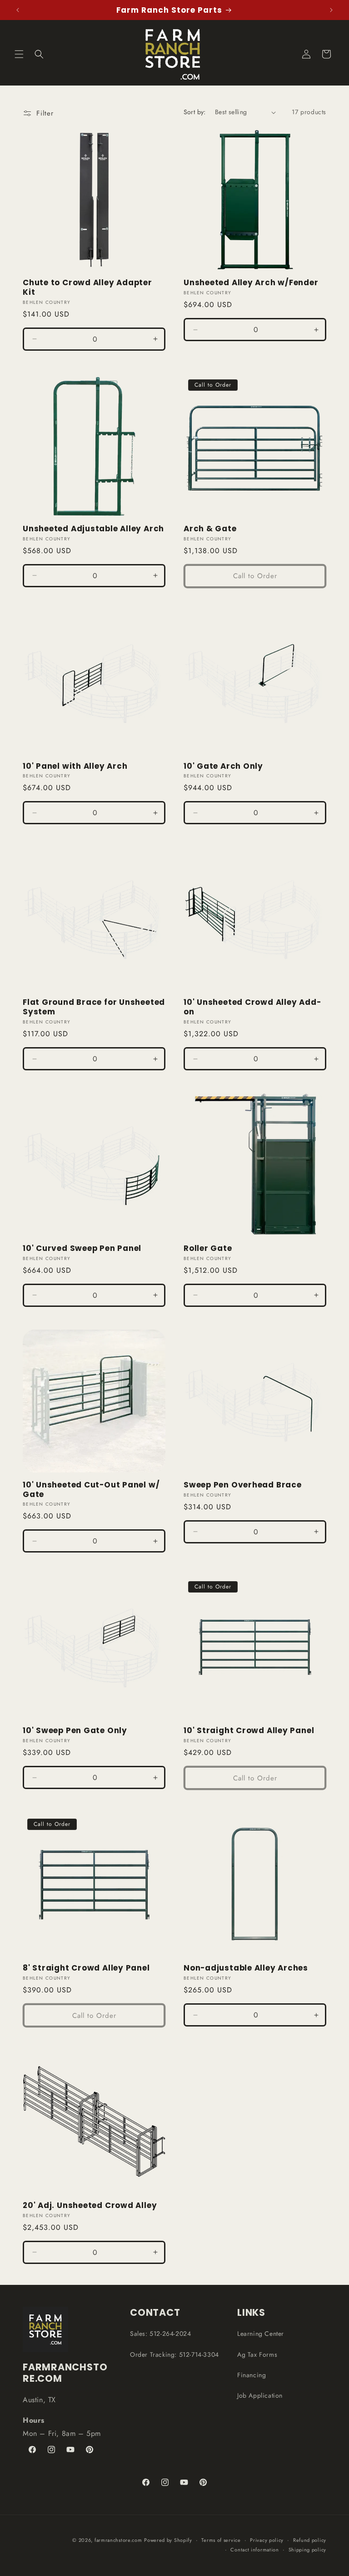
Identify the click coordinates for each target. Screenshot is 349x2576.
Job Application (260, 2395)
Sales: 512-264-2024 (160, 2334)
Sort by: (195, 112)
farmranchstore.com (118, 2540)
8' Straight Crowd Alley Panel (86, 1968)
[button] (19, 54)
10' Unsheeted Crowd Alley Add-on (252, 1007)
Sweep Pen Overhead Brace (243, 1485)
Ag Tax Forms (257, 2354)
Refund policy (310, 2540)
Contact (155, 2312)
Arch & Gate (210, 529)
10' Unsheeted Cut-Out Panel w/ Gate (91, 1490)
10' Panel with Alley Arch (75, 766)
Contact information (254, 2550)
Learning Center (261, 2334)
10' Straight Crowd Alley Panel (249, 1731)
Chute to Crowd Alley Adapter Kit (87, 287)
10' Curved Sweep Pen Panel (82, 1248)
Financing (252, 2375)
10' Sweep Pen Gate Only (75, 1731)
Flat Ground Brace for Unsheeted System (94, 1007)
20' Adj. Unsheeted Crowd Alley (90, 2205)
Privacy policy (267, 2540)
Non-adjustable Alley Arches (246, 1968)
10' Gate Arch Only (223, 766)
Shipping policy (308, 2550)
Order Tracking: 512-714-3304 (174, 2354)
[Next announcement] (331, 10)
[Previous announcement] (18, 10)
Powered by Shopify (168, 2540)
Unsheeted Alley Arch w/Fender (251, 283)
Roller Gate (208, 1248)
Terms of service (221, 2540)
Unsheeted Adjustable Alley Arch (93, 529)
